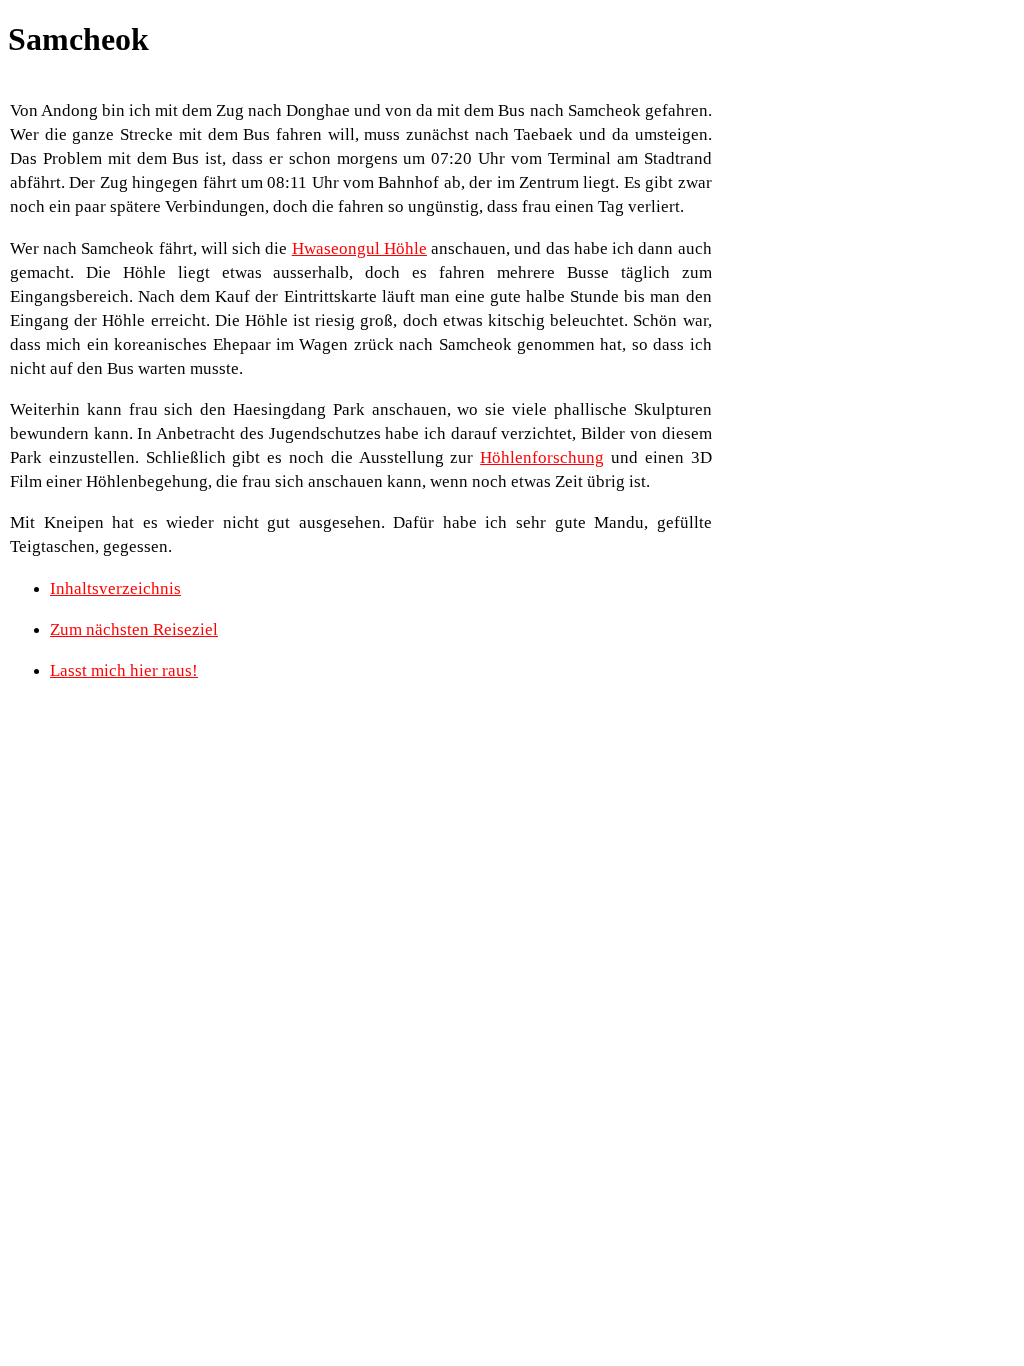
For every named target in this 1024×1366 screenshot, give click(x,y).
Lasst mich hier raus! (124, 670)
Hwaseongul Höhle (359, 248)
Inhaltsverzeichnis (115, 588)
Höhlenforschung (542, 457)
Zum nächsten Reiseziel (134, 629)
